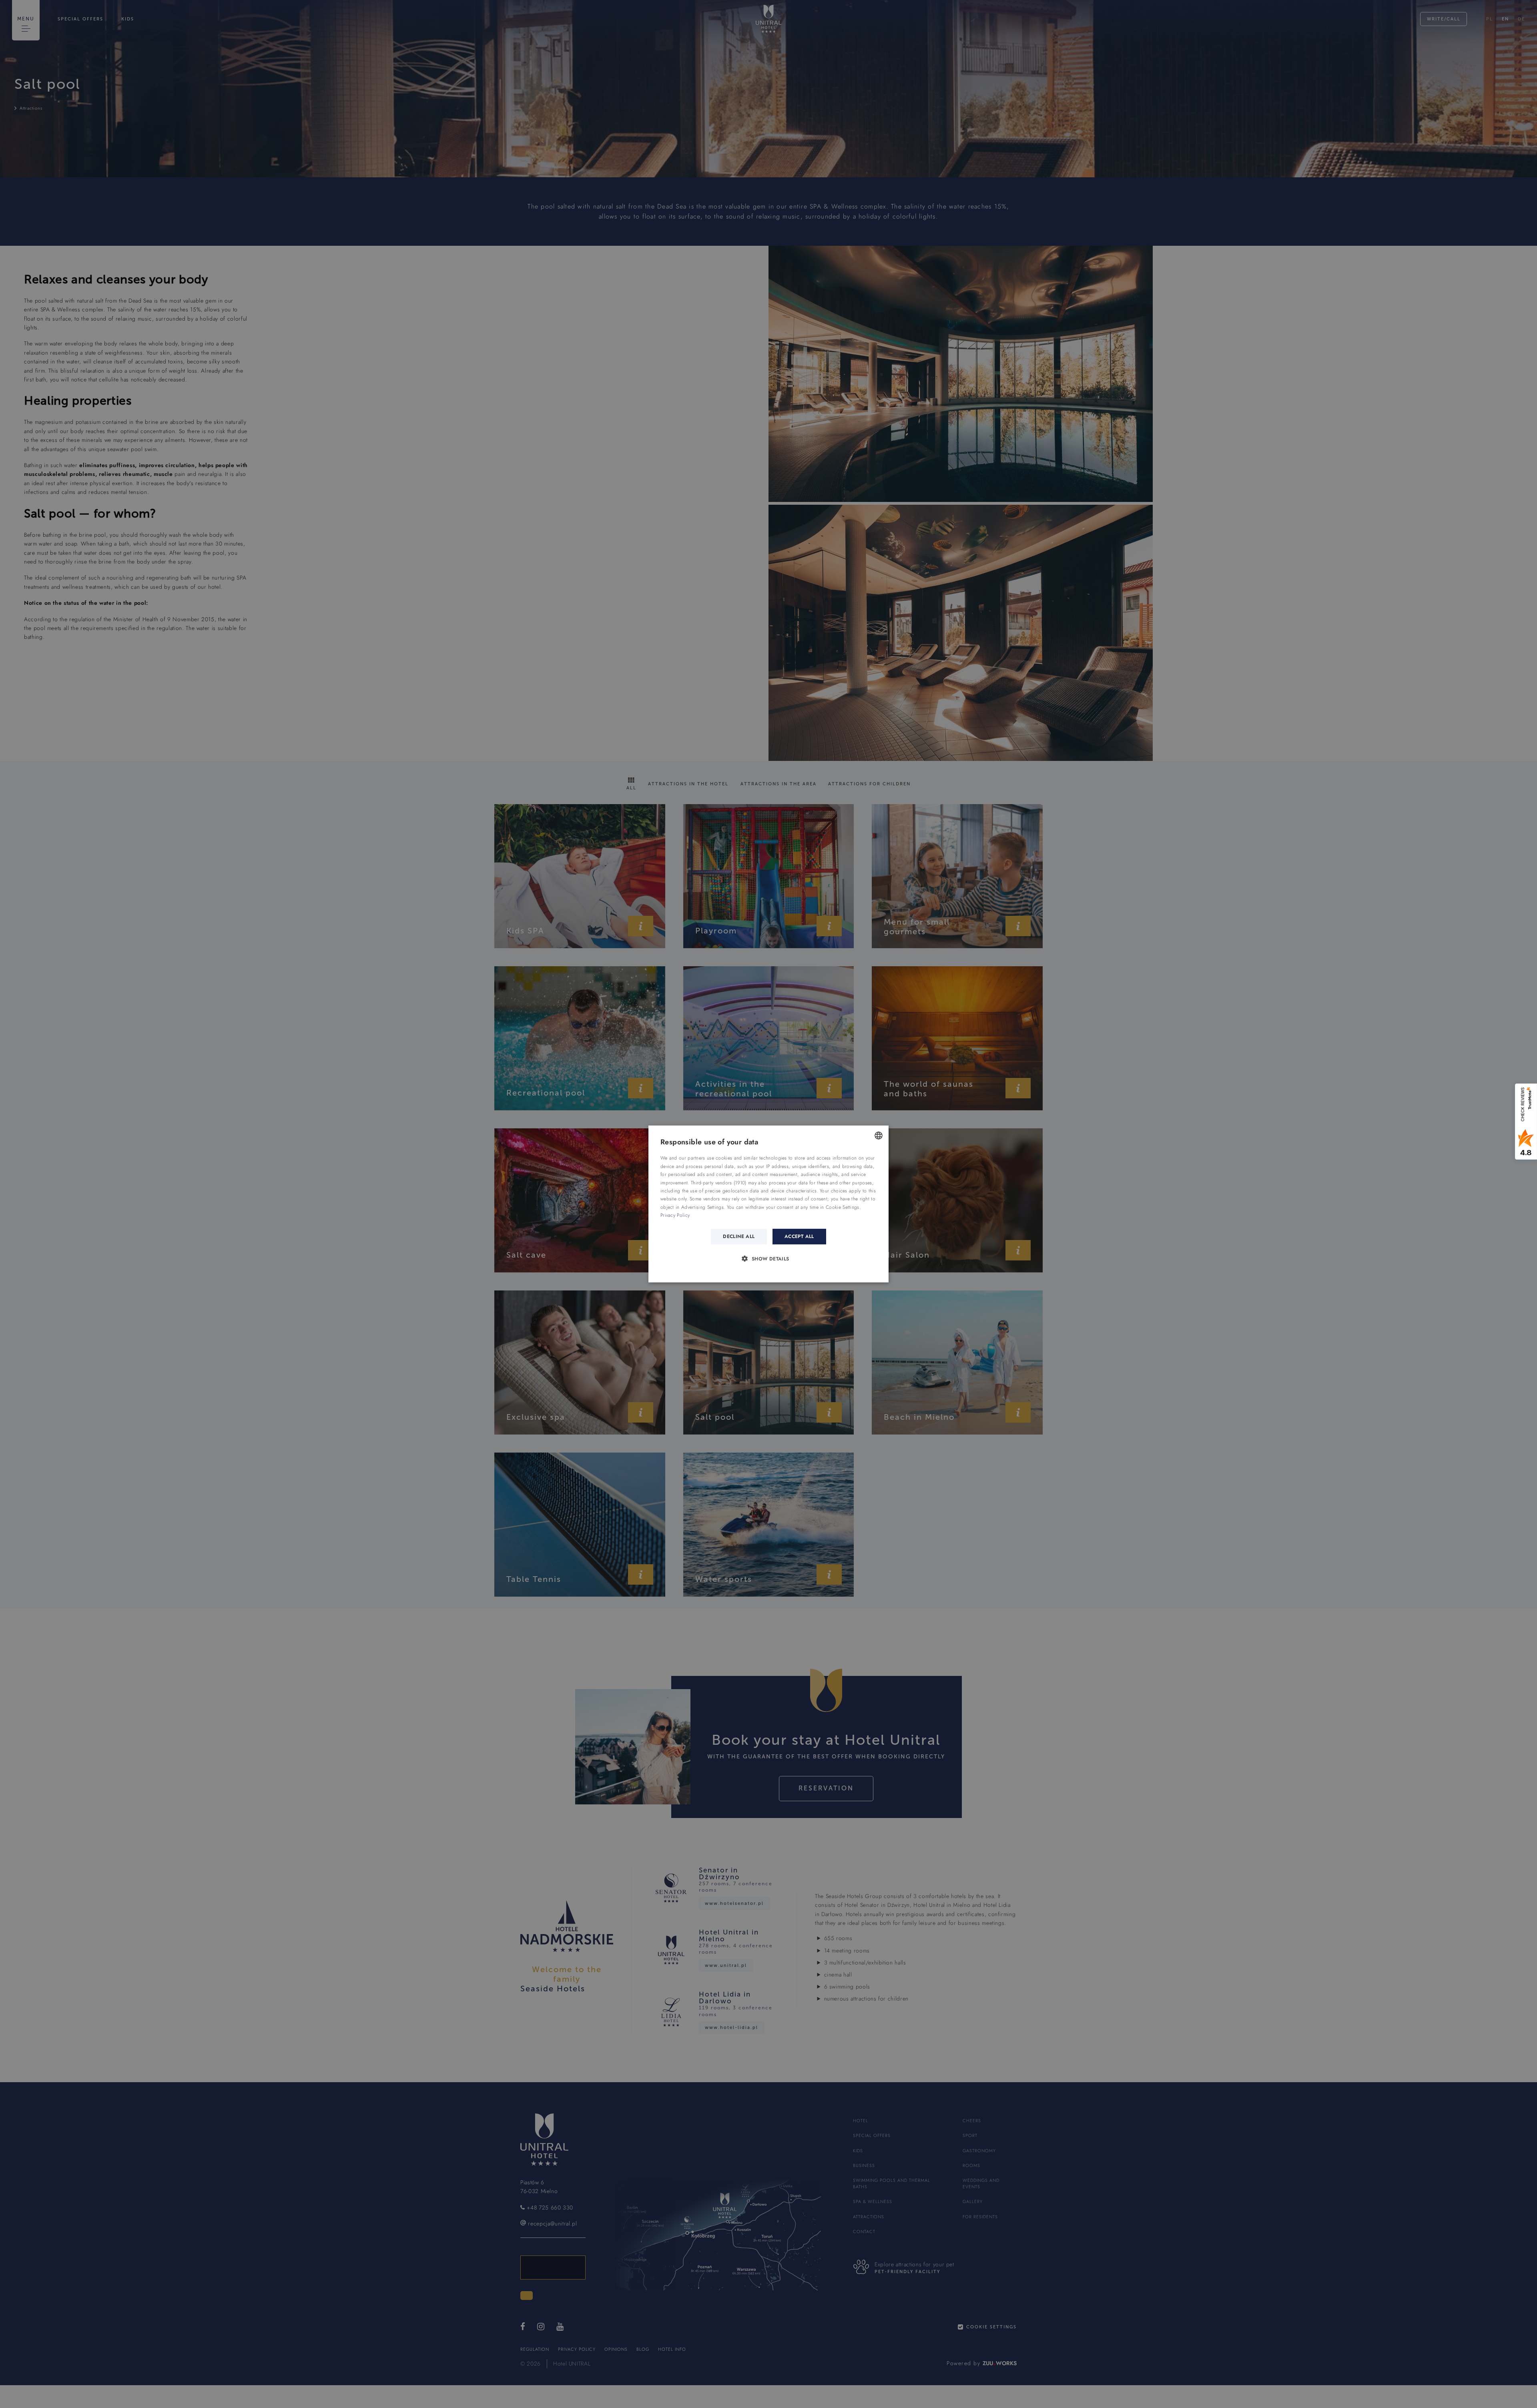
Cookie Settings (843, 1207)
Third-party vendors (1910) (719, 1182)
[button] (768, 1258)
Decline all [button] (739, 1236)
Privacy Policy (675, 1215)
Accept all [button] (799, 1236)
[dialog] (768, 1204)
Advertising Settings (702, 1207)
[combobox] (879, 1136)
